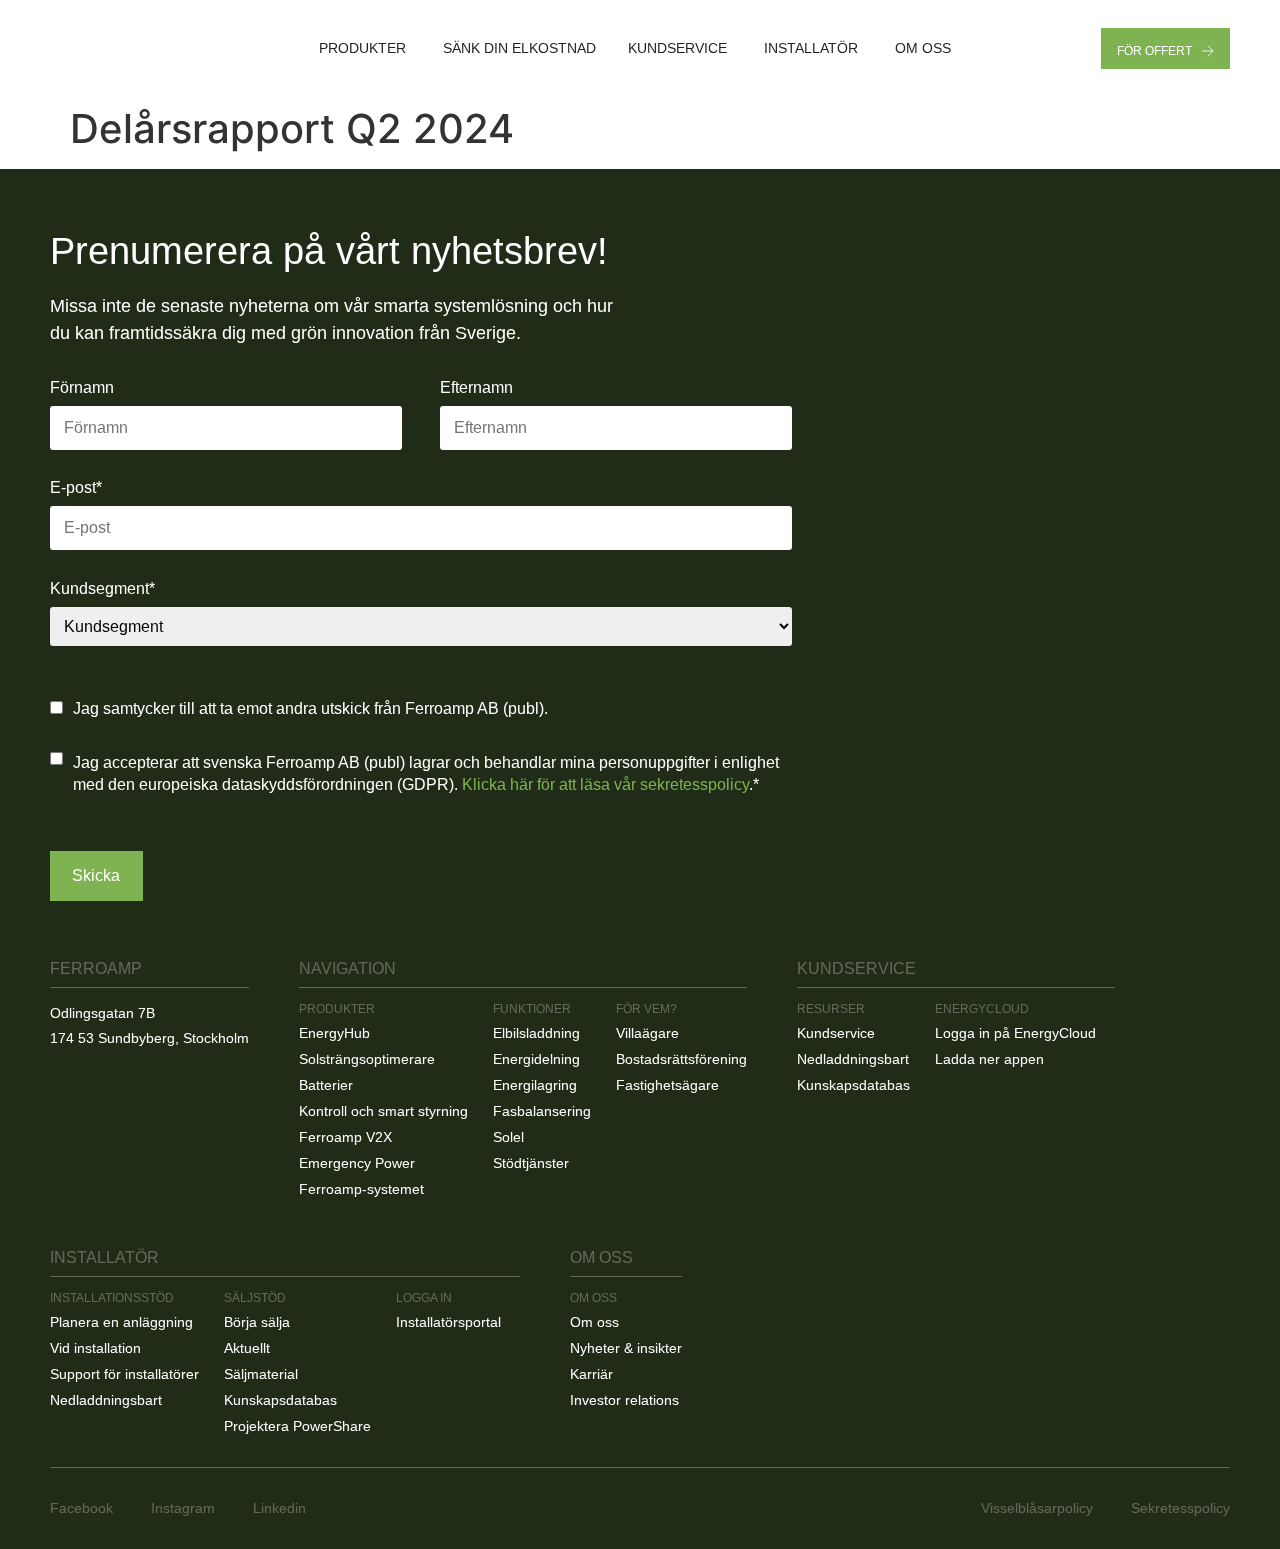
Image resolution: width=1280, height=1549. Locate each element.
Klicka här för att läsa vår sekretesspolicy (605, 784)
